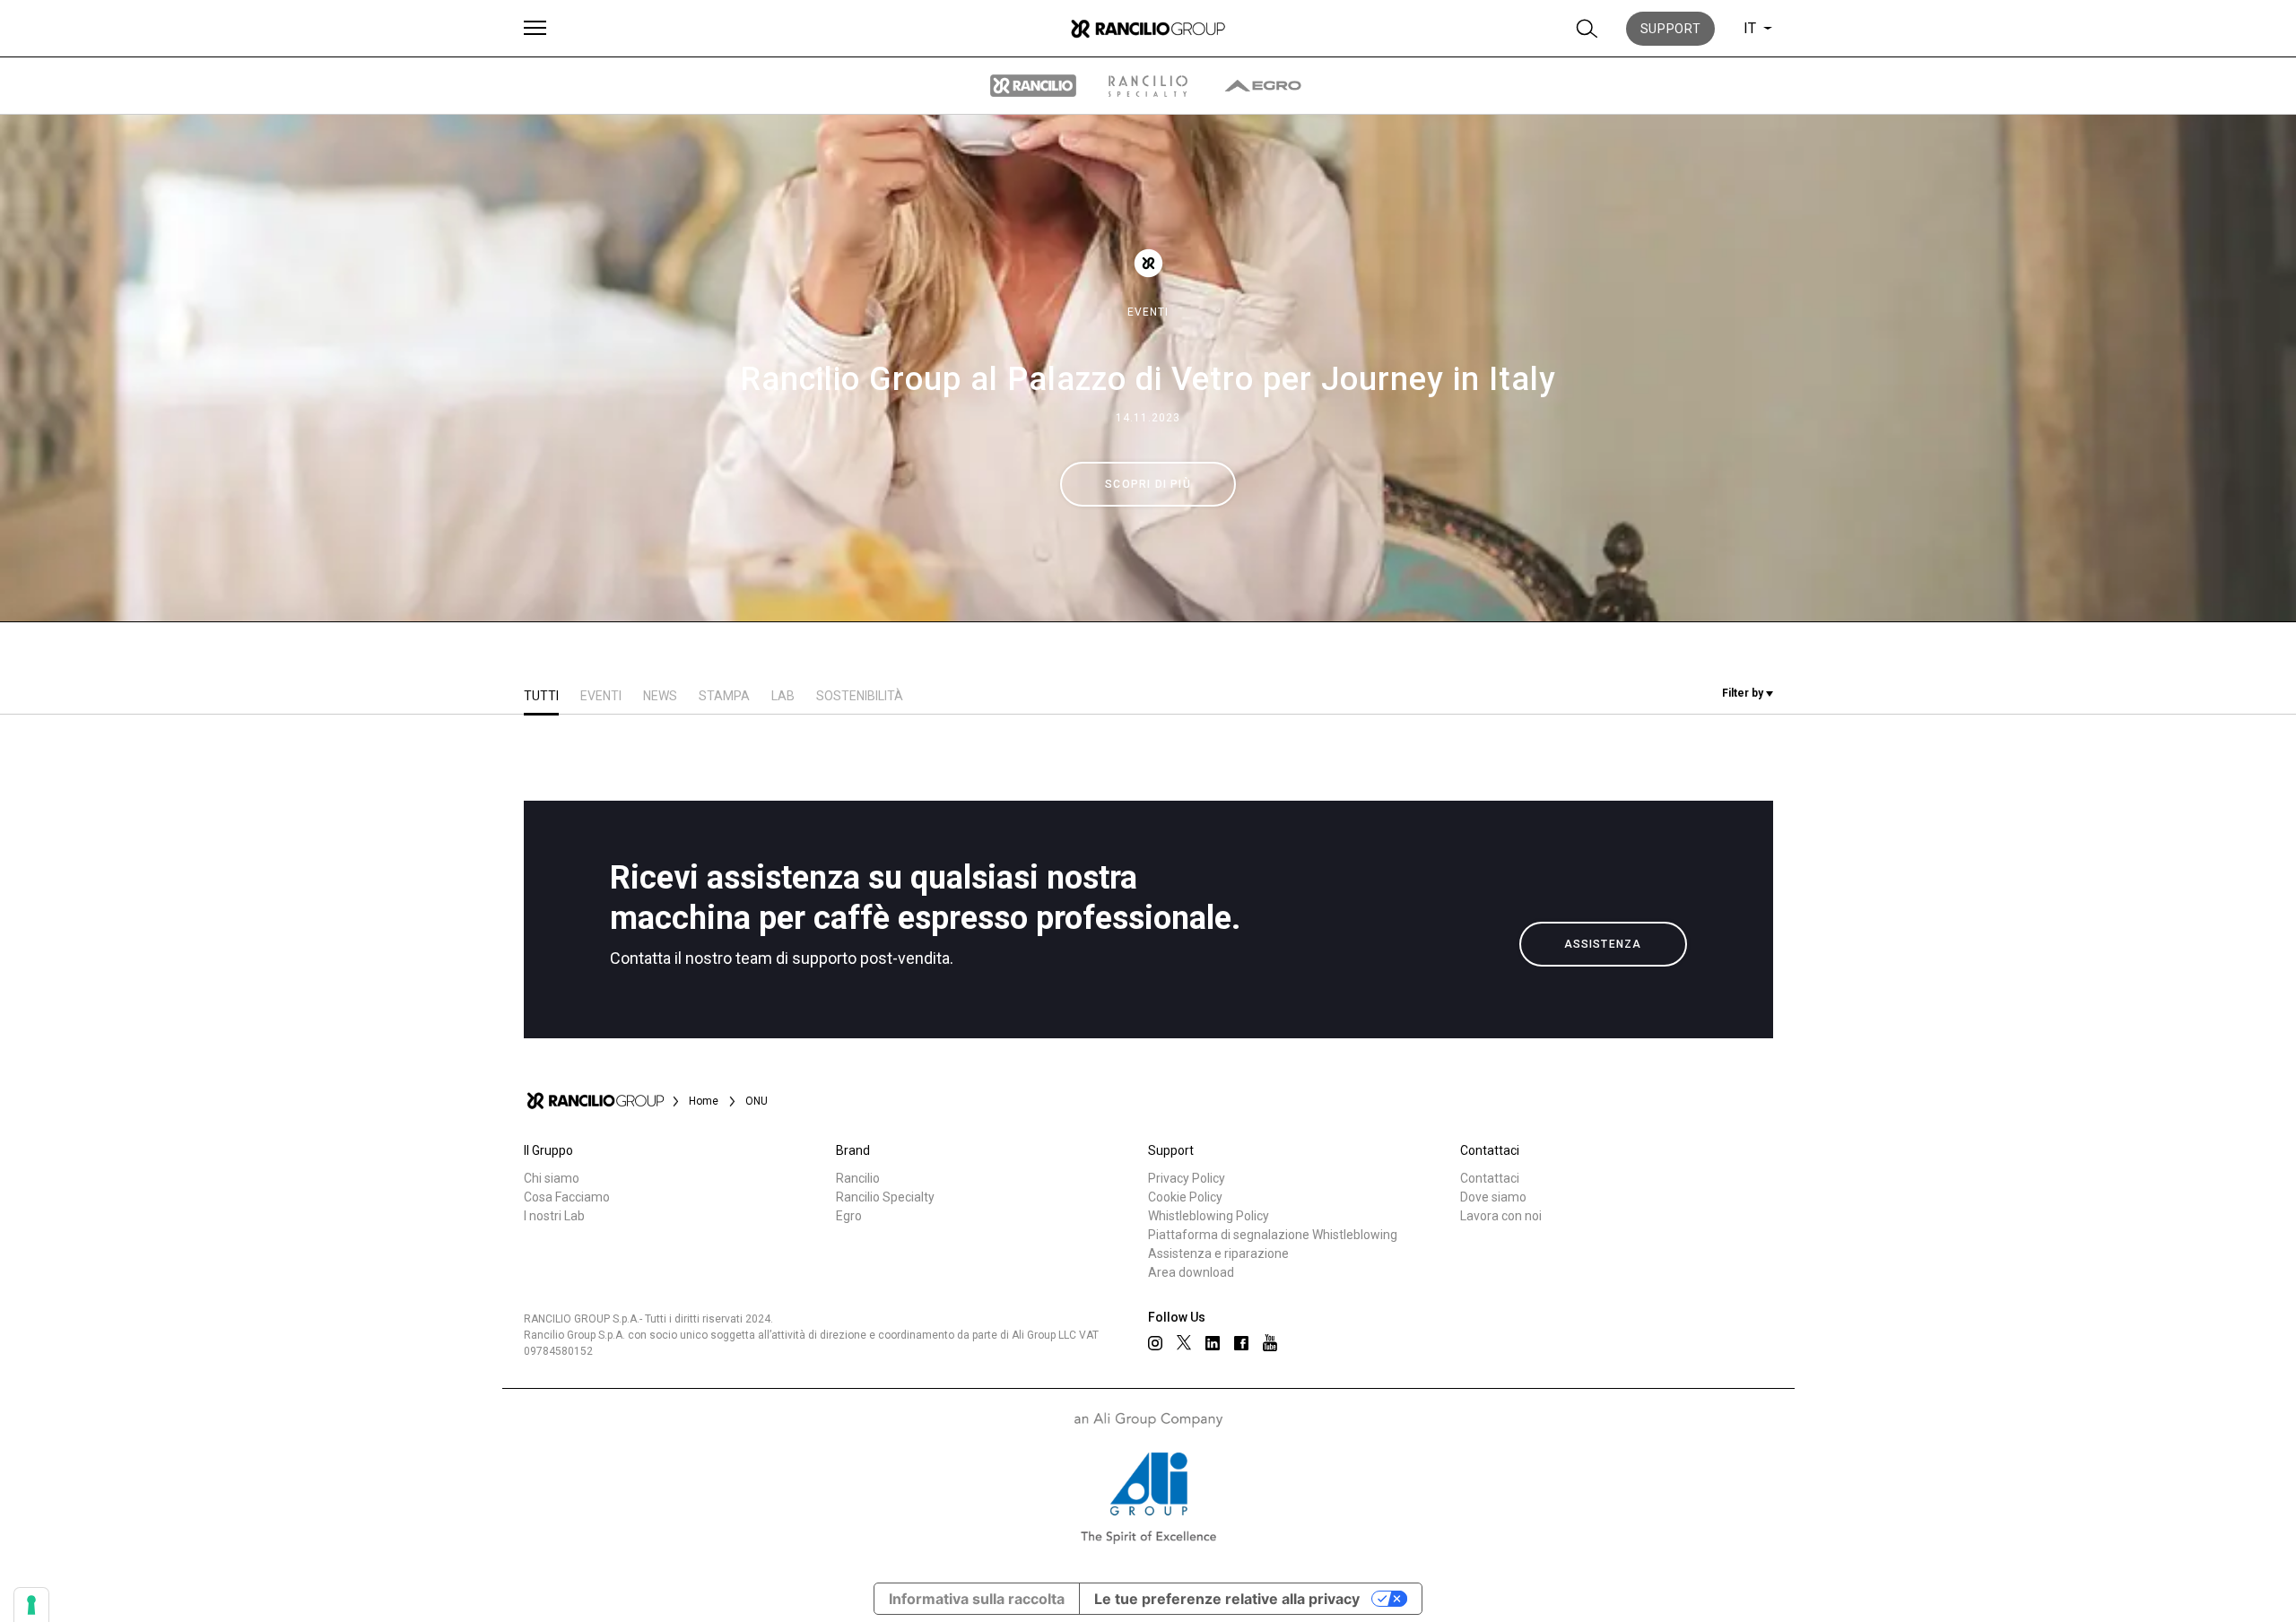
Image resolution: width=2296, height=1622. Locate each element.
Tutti (541, 696)
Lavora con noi (1501, 1216)
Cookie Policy (1185, 1197)
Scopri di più (1148, 484)
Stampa (724, 696)
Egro (849, 1216)
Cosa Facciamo (567, 1197)
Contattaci (1490, 1178)
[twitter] (1184, 1342)
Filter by (1744, 693)
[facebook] (1241, 1343)
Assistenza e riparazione (1218, 1253)
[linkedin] (1213, 1343)
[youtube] (1270, 1343)
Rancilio (858, 1178)
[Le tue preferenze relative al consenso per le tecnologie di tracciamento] (31, 1605)
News (660, 696)
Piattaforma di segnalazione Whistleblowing (1273, 1235)
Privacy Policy (1187, 1178)
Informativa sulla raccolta (977, 1599)
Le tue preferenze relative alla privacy (1227, 1599)
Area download (1191, 1272)
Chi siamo (552, 1178)
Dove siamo (1493, 1197)
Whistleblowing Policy (1209, 1216)
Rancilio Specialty (885, 1197)
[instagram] (1155, 1343)
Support (1671, 29)
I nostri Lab (554, 1216)
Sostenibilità (860, 696)
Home (704, 1101)
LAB (783, 696)
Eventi (1148, 312)
